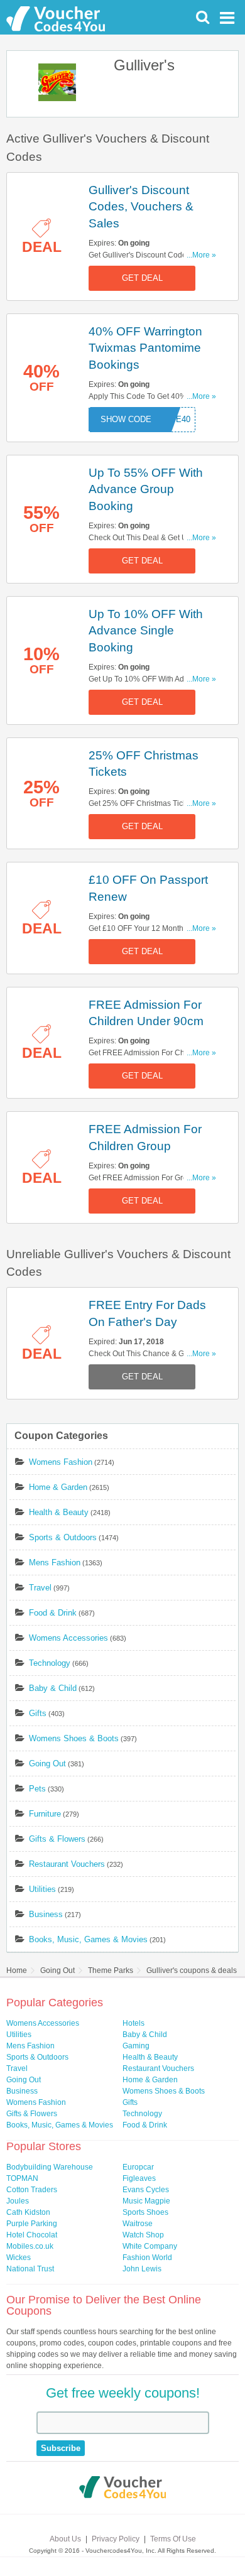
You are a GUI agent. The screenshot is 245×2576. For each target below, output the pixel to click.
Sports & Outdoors (63, 1537)
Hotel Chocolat (32, 2235)
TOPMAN (22, 2178)
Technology (50, 1663)
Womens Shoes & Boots (74, 1738)
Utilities (42, 1889)
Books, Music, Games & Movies (88, 1939)
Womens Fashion (61, 1462)
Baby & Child (53, 1688)
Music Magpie (146, 2201)
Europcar (138, 2167)
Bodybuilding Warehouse (50, 2167)
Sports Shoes (145, 2212)
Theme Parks (111, 1970)
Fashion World (147, 2258)
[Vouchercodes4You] (123, 2489)
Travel (40, 1588)
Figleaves (139, 2178)
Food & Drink (53, 1613)
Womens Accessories (68, 1638)
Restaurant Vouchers (67, 1864)
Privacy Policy (116, 2539)
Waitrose (138, 2224)
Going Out (47, 1764)
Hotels (133, 2023)
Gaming (136, 2046)
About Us (65, 2539)
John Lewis (142, 2269)
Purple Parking (32, 2224)
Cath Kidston (28, 2212)
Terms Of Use (173, 2539)
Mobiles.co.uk (30, 2246)
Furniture (45, 1814)
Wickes (19, 2258)
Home (17, 1970)
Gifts (38, 1713)
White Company (150, 2246)
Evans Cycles (146, 2190)
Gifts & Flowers (57, 1839)
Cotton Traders (32, 2190)
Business (46, 1914)
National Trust (30, 2269)
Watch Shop (143, 2235)
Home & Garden (58, 1487)
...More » (201, 255)
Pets (37, 1789)
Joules (18, 2201)
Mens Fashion (55, 1562)
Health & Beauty (59, 1512)
